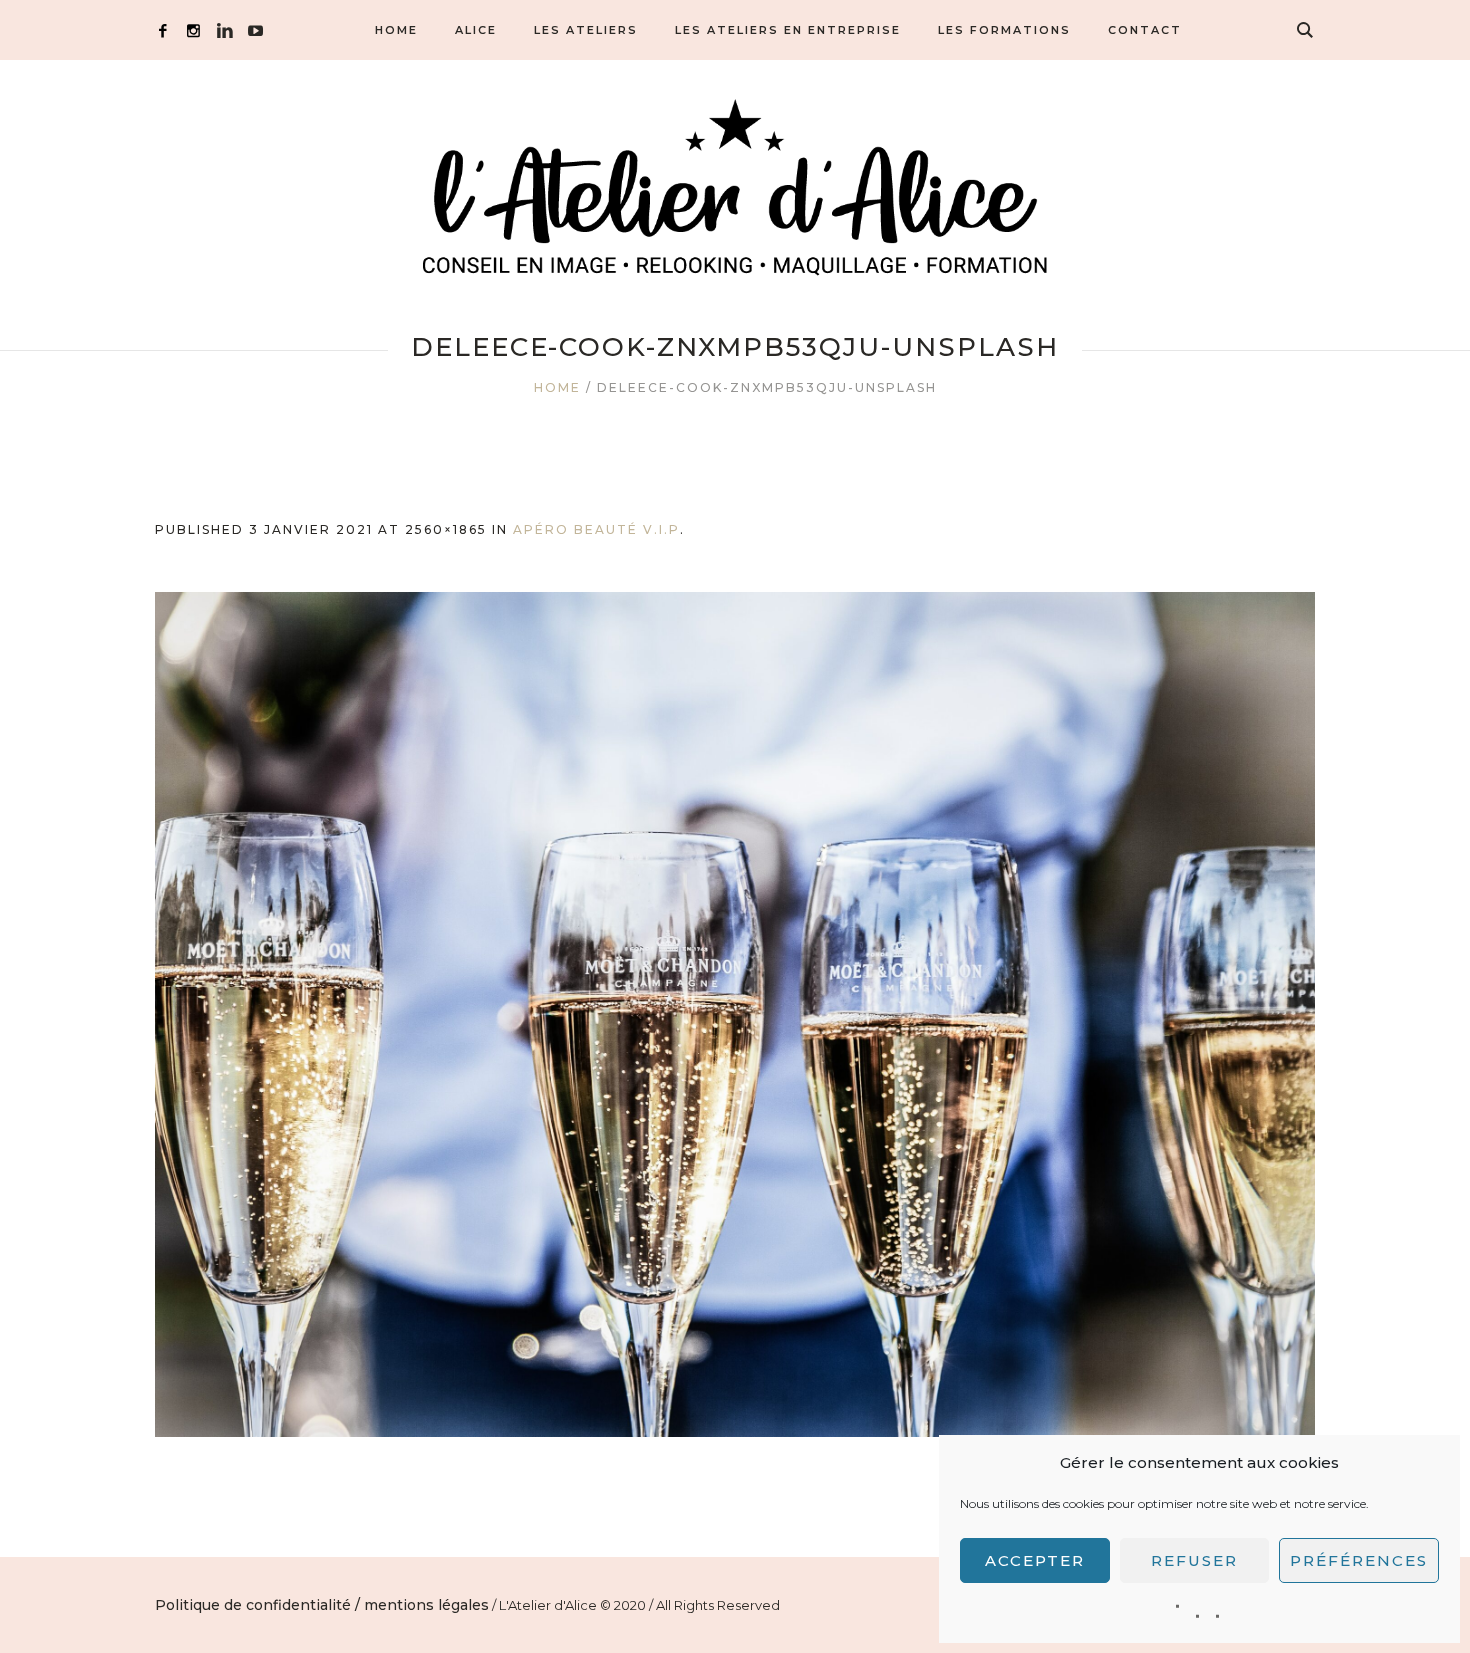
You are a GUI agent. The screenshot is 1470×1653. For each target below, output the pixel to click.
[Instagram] (193, 30)
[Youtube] (255, 30)
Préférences (1359, 1560)
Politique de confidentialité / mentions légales (322, 1605)
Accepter (1035, 1560)
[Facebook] (162, 30)
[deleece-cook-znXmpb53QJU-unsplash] (735, 1014)
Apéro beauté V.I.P (596, 529)
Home (557, 387)
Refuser (1194, 1560)
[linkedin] (224, 30)
